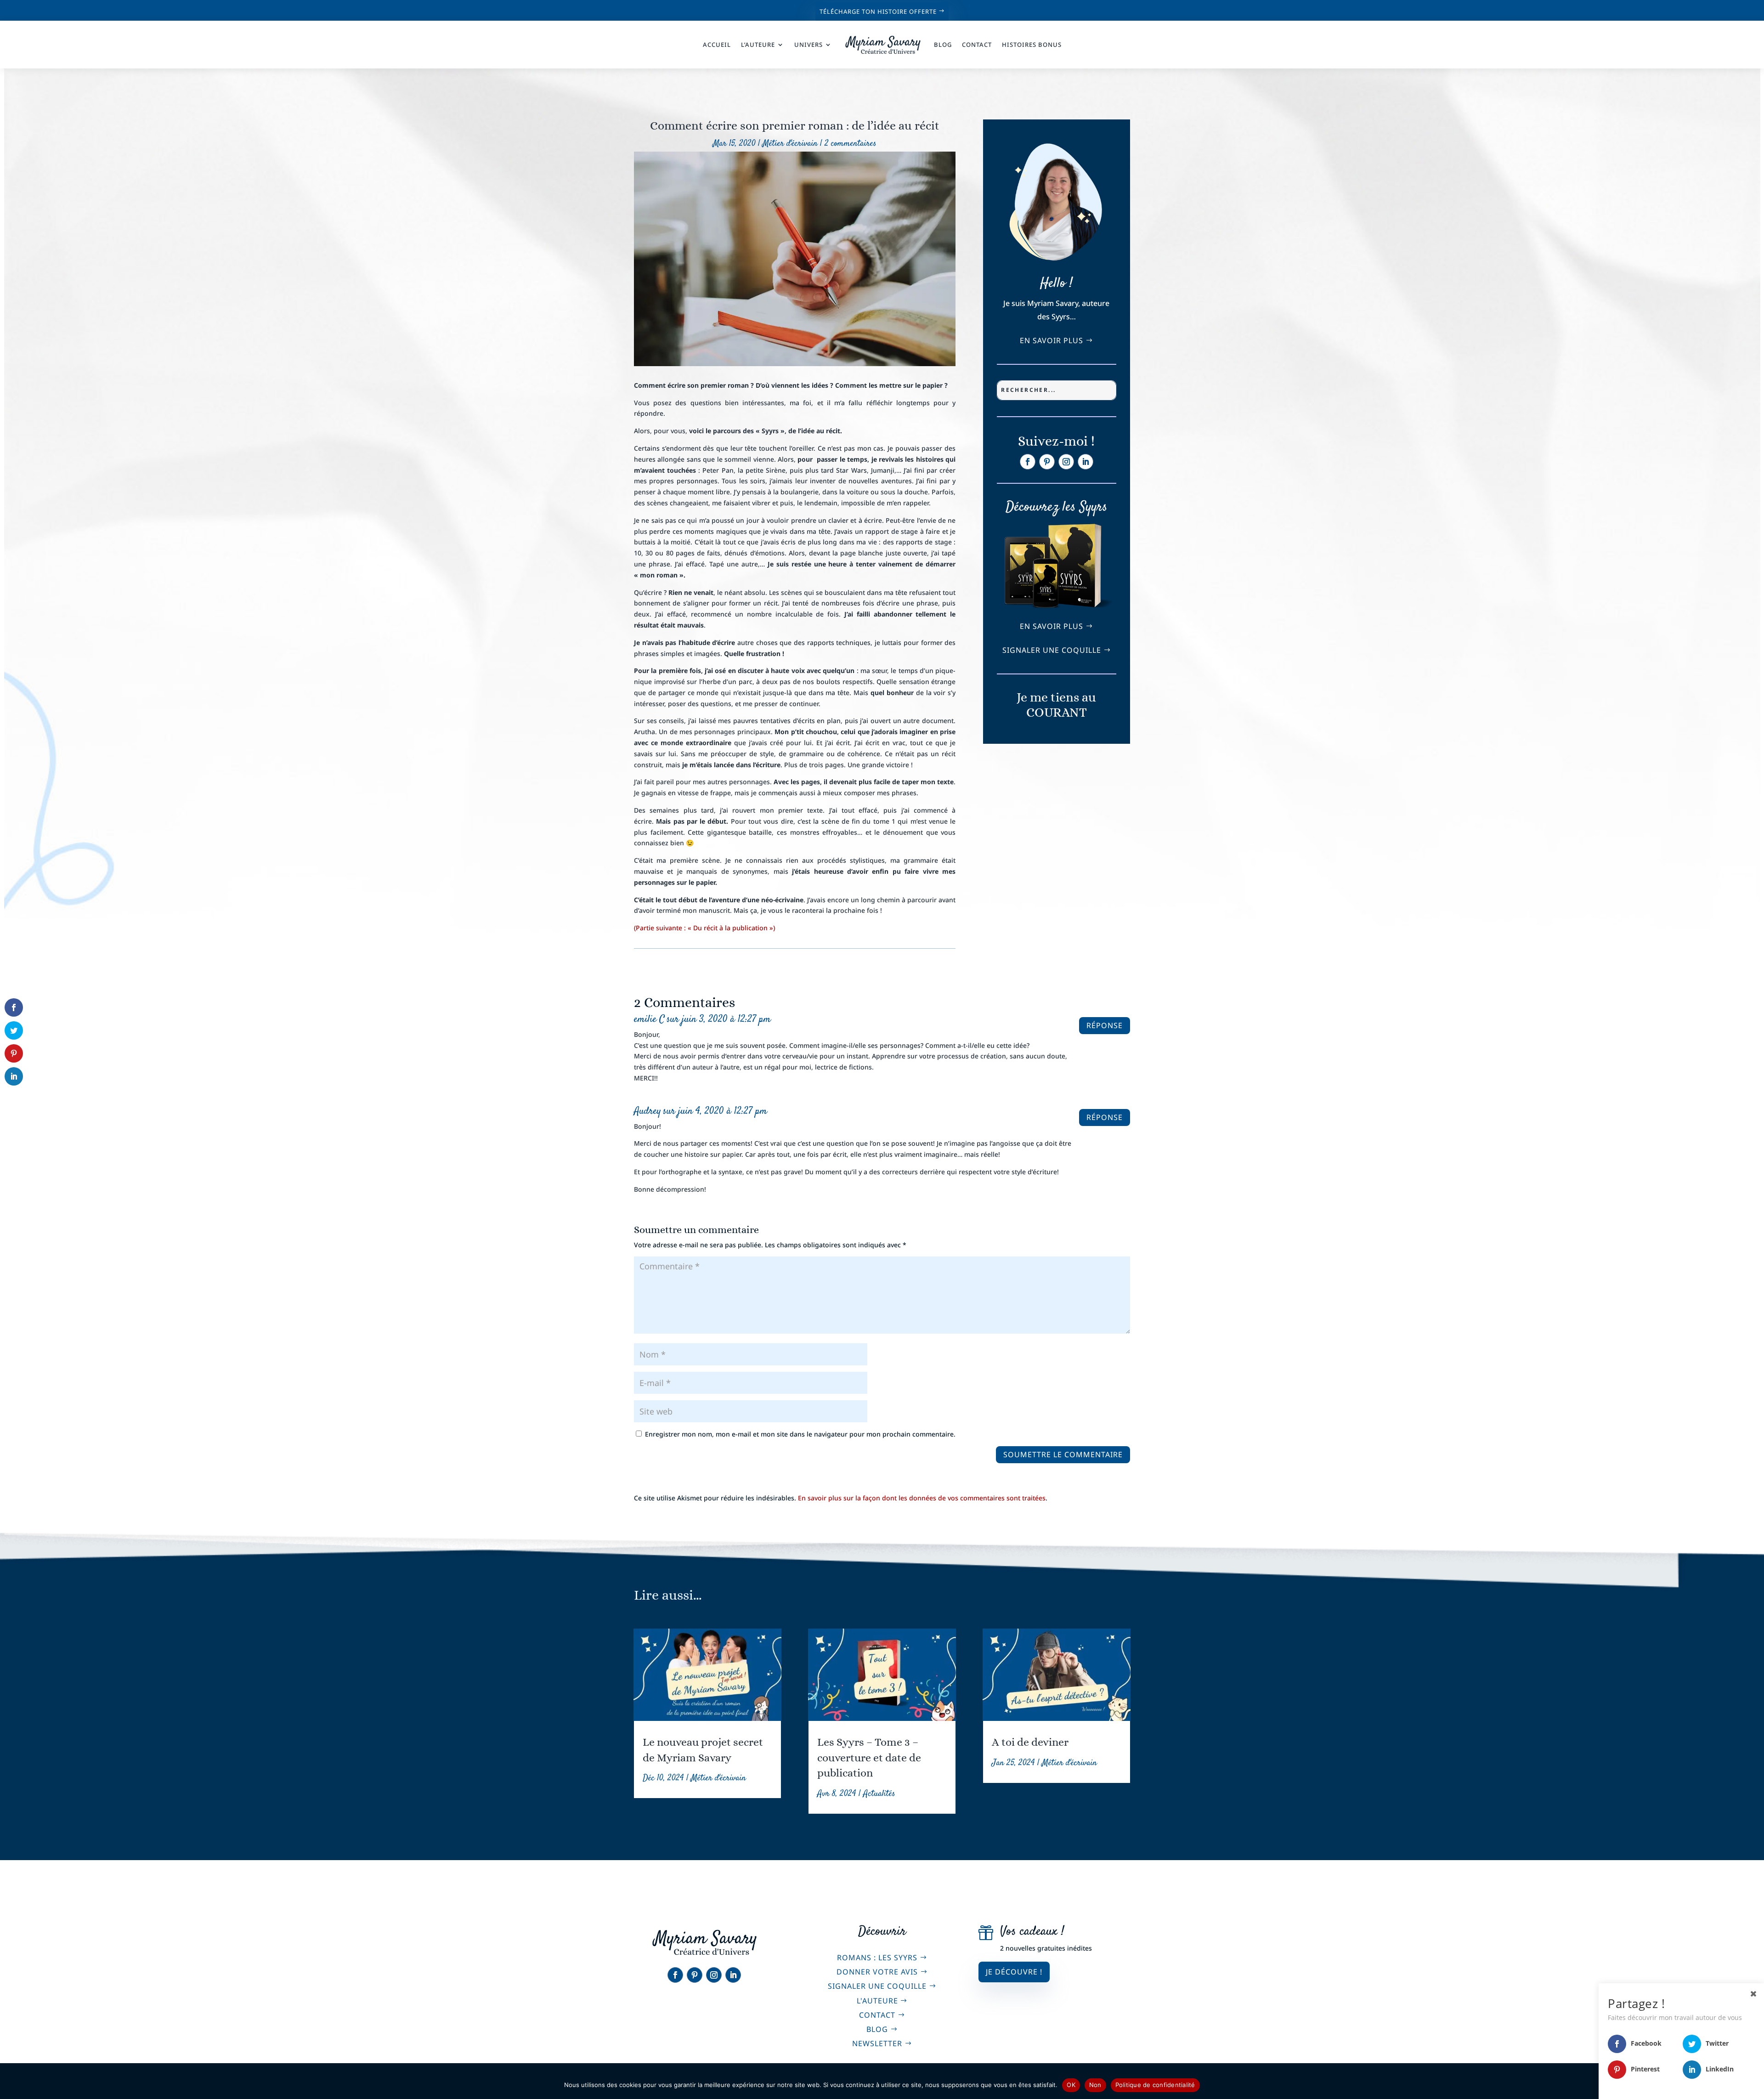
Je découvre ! (1014, 1972)
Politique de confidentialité (1155, 2085)
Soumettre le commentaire (1063, 1454)
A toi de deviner (1030, 1742)
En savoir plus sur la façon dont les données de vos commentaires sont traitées (922, 1498)
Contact (977, 45)
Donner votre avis (877, 1972)
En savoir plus (1052, 340)
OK (1071, 2085)
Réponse (1105, 1025)
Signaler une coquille (1052, 650)
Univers (808, 45)
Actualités (879, 1794)
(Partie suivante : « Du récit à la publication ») (704, 928)
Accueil (717, 45)
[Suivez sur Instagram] (1066, 462)
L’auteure (758, 45)
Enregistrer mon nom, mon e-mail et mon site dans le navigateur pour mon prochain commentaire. (800, 1434)
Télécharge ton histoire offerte (878, 11)
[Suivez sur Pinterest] (1047, 462)
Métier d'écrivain (790, 144)
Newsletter (877, 2043)
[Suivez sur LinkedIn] (1086, 462)
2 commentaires (851, 144)
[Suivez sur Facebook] (1028, 462)
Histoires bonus (1032, 45)
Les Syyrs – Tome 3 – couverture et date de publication (869, 1757)
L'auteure (877, 2001)
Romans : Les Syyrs (877, 1958)
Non (1095, 2085)
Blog (943, 45)
